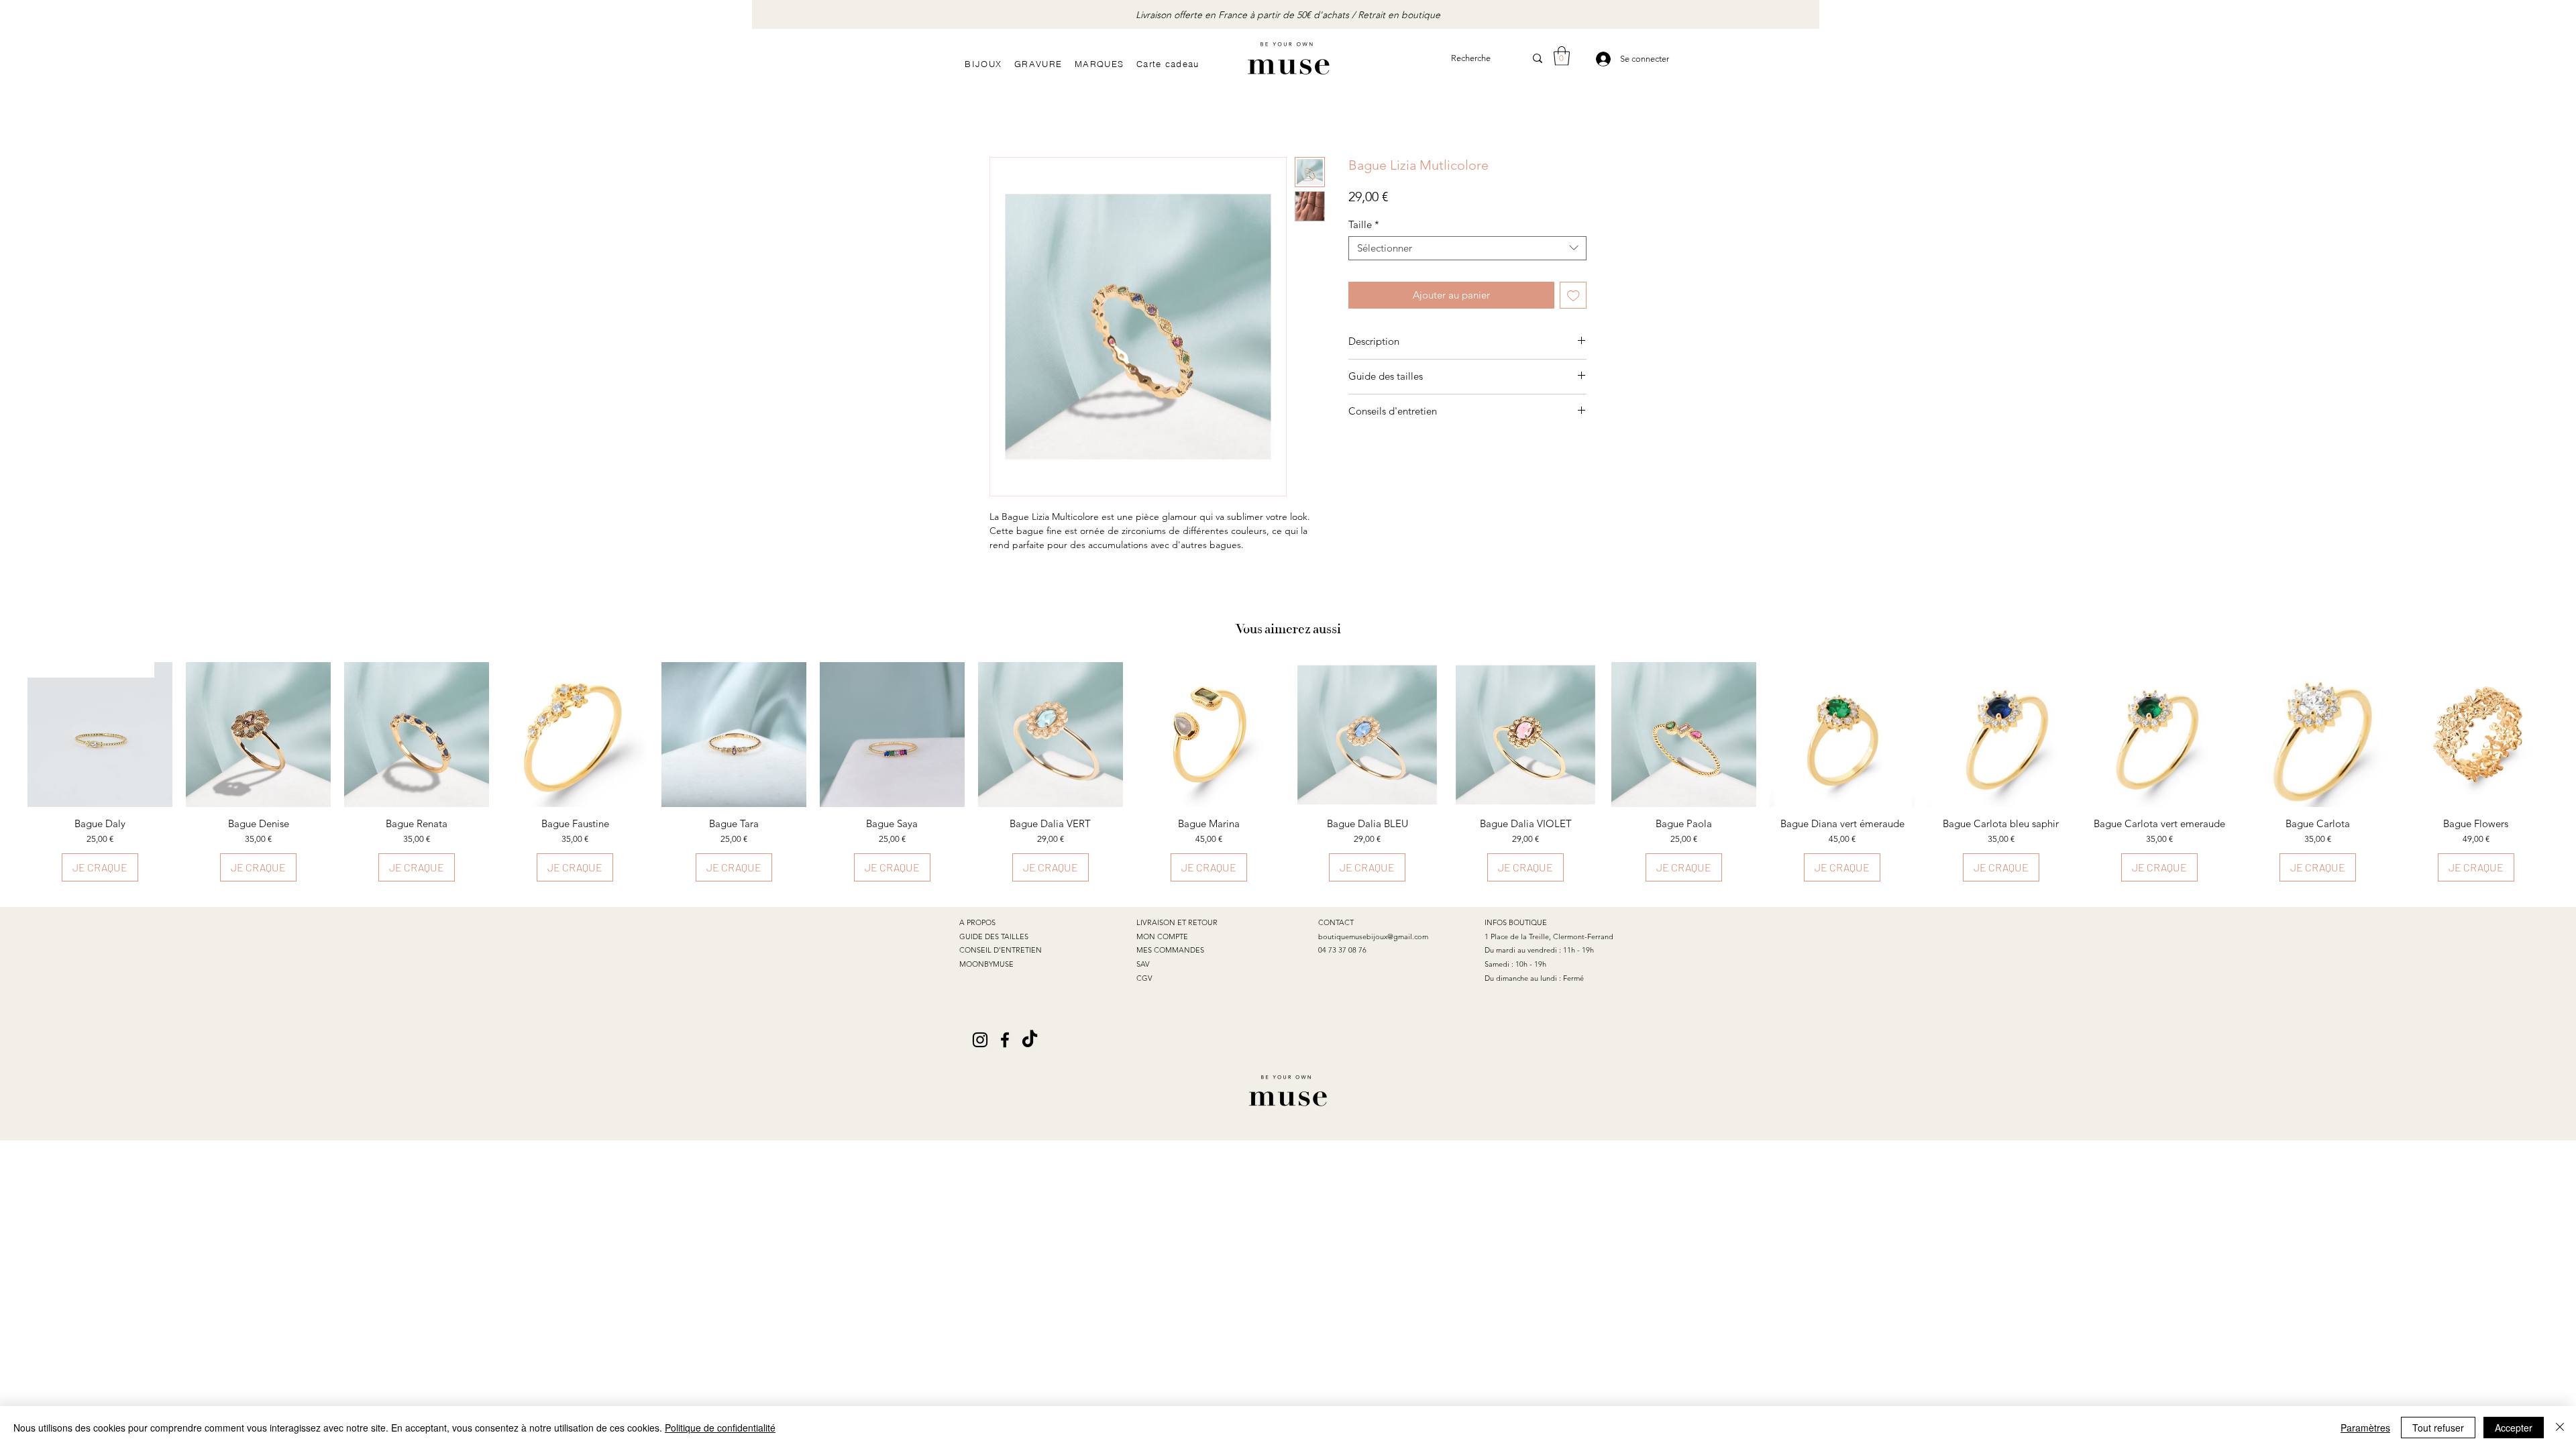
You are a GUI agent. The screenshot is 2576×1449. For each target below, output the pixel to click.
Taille (1364, 225)
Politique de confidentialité (720, 1428)
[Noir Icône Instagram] (980, 1040)
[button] (1562, 56)
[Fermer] (2560, 1428)
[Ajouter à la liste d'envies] (1573, 296)
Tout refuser (2438, 1428)
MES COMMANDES (1170, 950)
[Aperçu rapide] (258, 735)
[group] (1288, 772)
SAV (1143, 964)
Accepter (2514, 1428)
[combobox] (1467, 248)
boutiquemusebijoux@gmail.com (1373, 936)
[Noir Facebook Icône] (1005, 1040)
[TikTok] (1030, 1040)
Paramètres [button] (2365, 1428)
